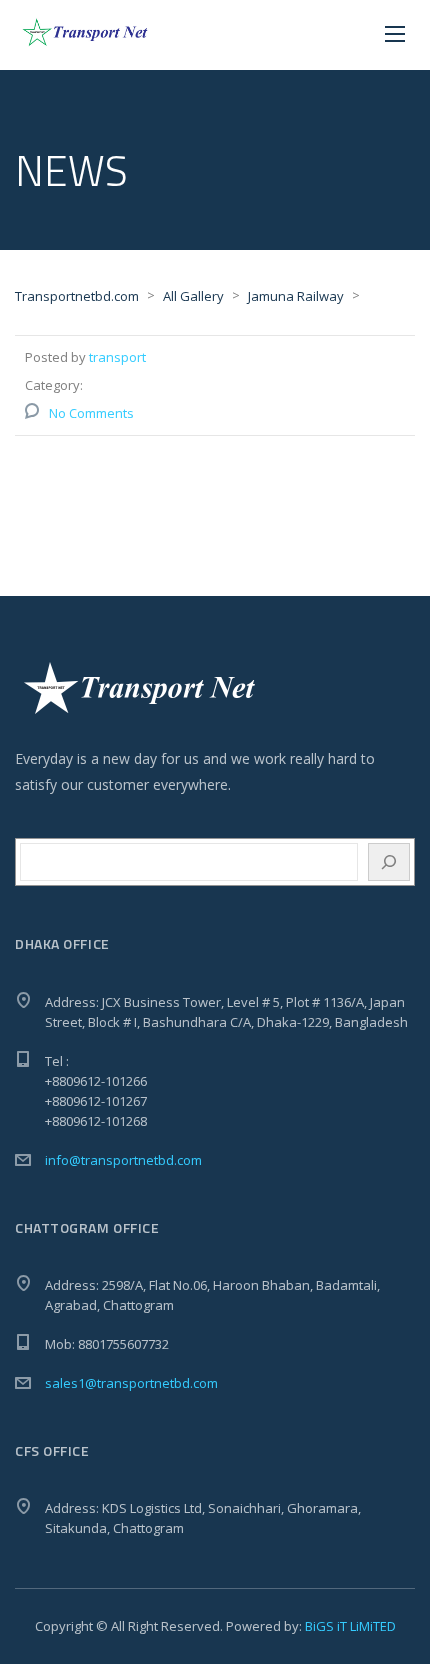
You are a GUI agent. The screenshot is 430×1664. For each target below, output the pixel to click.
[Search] (389, 862)
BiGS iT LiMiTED (350, 1626)
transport (117, 357)
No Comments (91, 413)
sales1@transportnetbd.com (131, 1383)
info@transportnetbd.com (123, 1160)
